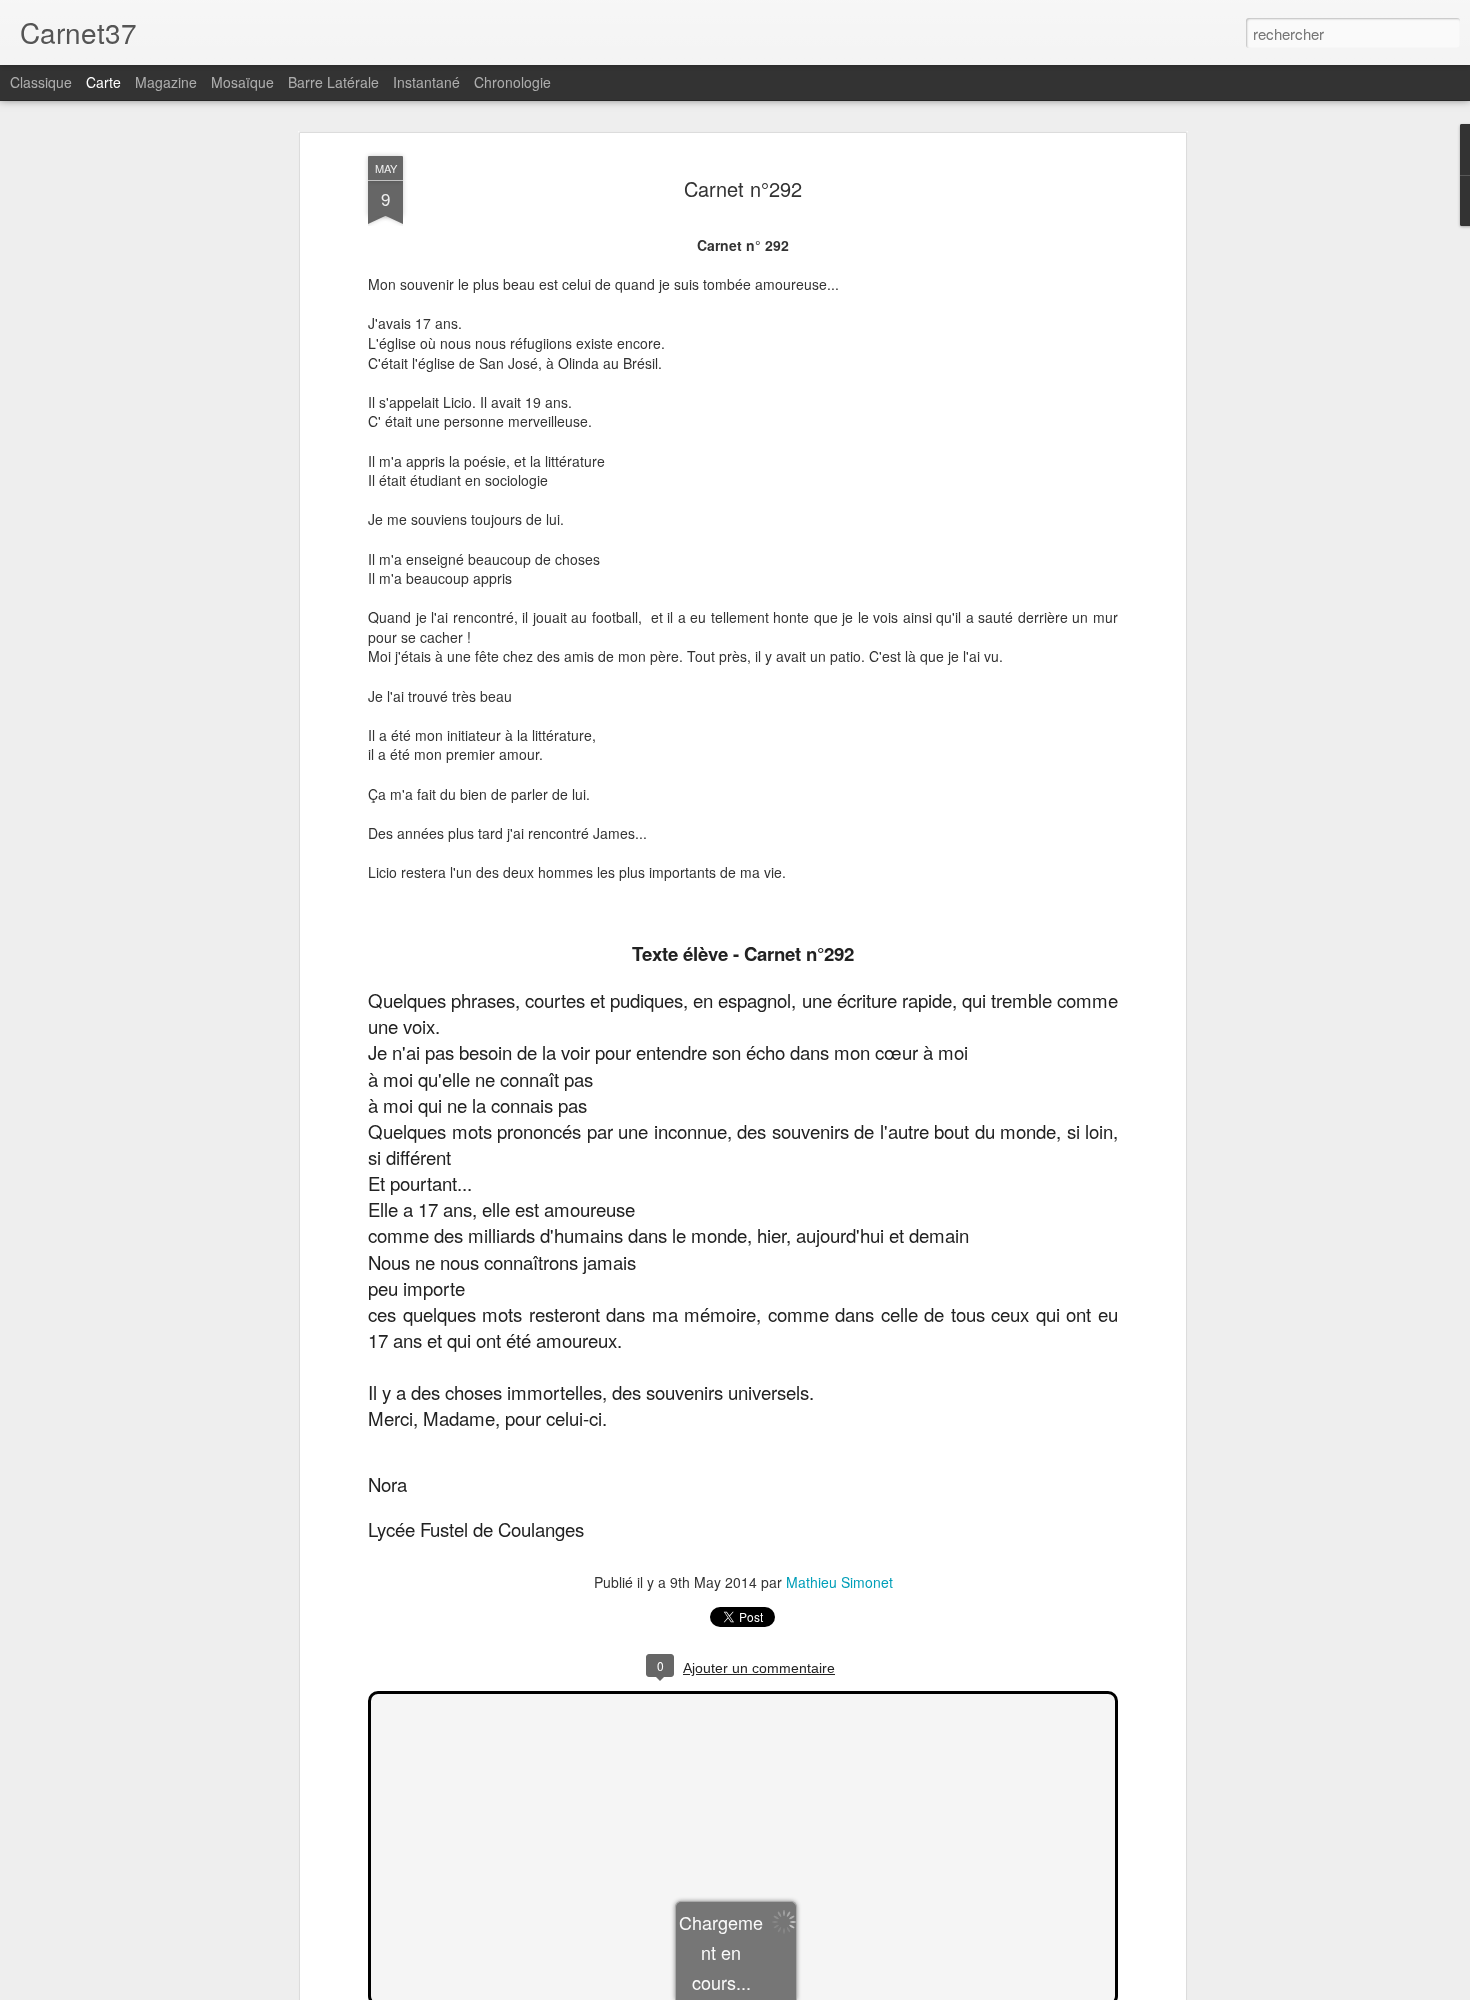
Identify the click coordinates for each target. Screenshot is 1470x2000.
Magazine (166, 82)
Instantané (426, 82)
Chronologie (512, 82)
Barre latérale (333, 82)
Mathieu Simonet (839, 1582)
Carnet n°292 (743, 188)
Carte (103, 82)
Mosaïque (242, 82)
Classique (41, 82)
